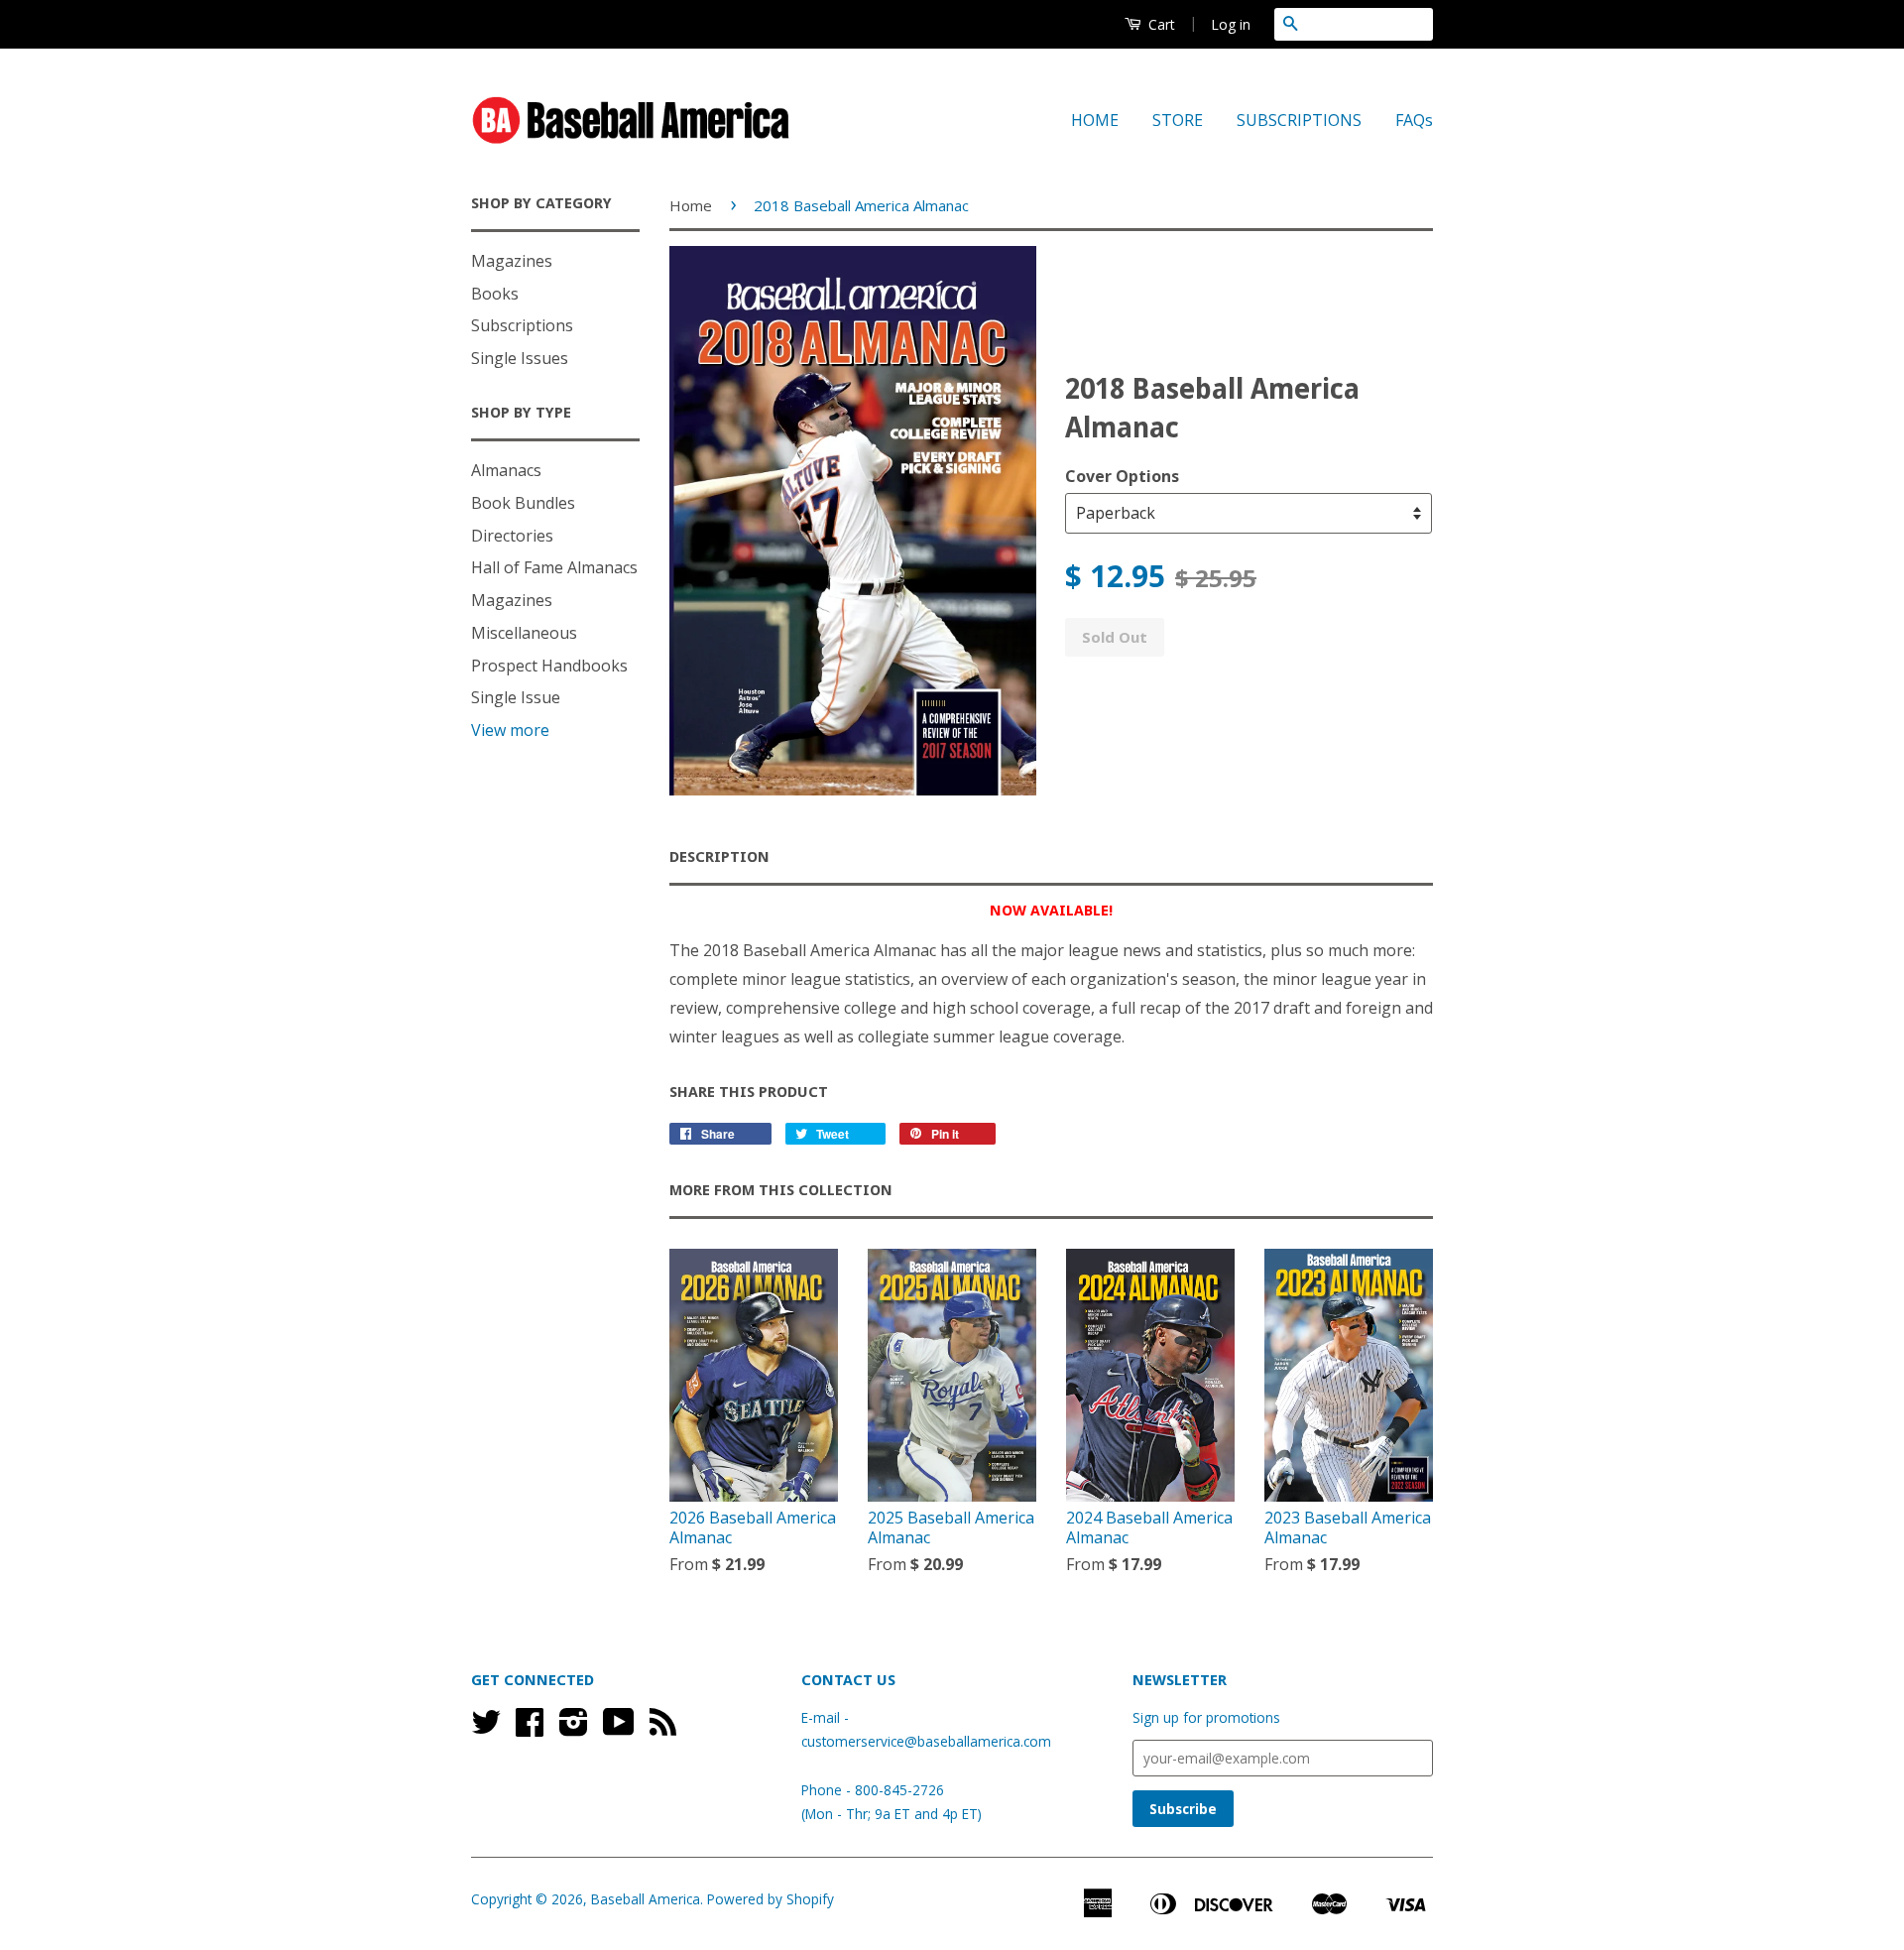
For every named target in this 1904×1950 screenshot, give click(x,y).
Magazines (512, 261)
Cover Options (1122, 476)
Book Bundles (523, 503)
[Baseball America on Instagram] (574, 1728)
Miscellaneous (524, 633)
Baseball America (646, 1899)
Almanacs (506, 470)
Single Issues (520, 358)
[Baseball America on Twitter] (486, 1728)
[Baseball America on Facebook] (530, 1728)
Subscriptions (522, 325)
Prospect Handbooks (549, 666)
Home (691, 205)
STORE (1178, 120)
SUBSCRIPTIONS (1299, 120)
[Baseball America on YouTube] (619, 1728)
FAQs (1414, 120)
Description (719, 857)
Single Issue (516, 697)
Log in (1231, 24)
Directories (512, 536)
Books (495, 294)
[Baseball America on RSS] (663, 1728)
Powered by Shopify (771, 1899)
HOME (1095, 120)
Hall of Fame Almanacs (554, 567)
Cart (1160, 24)
